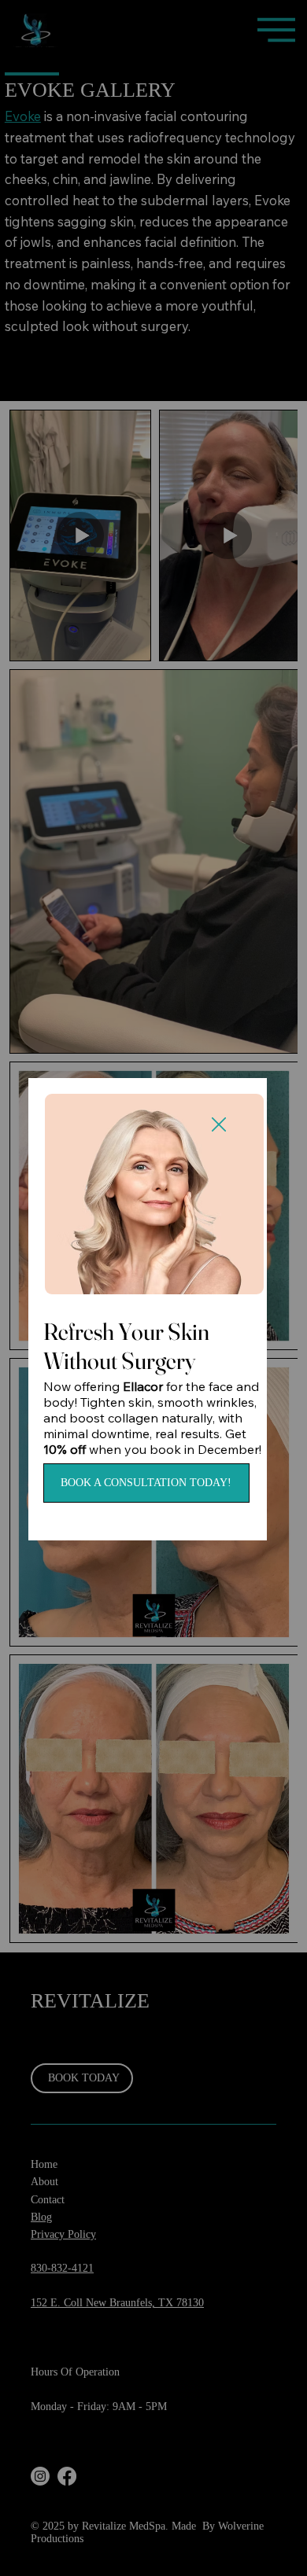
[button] (219, 1125)
